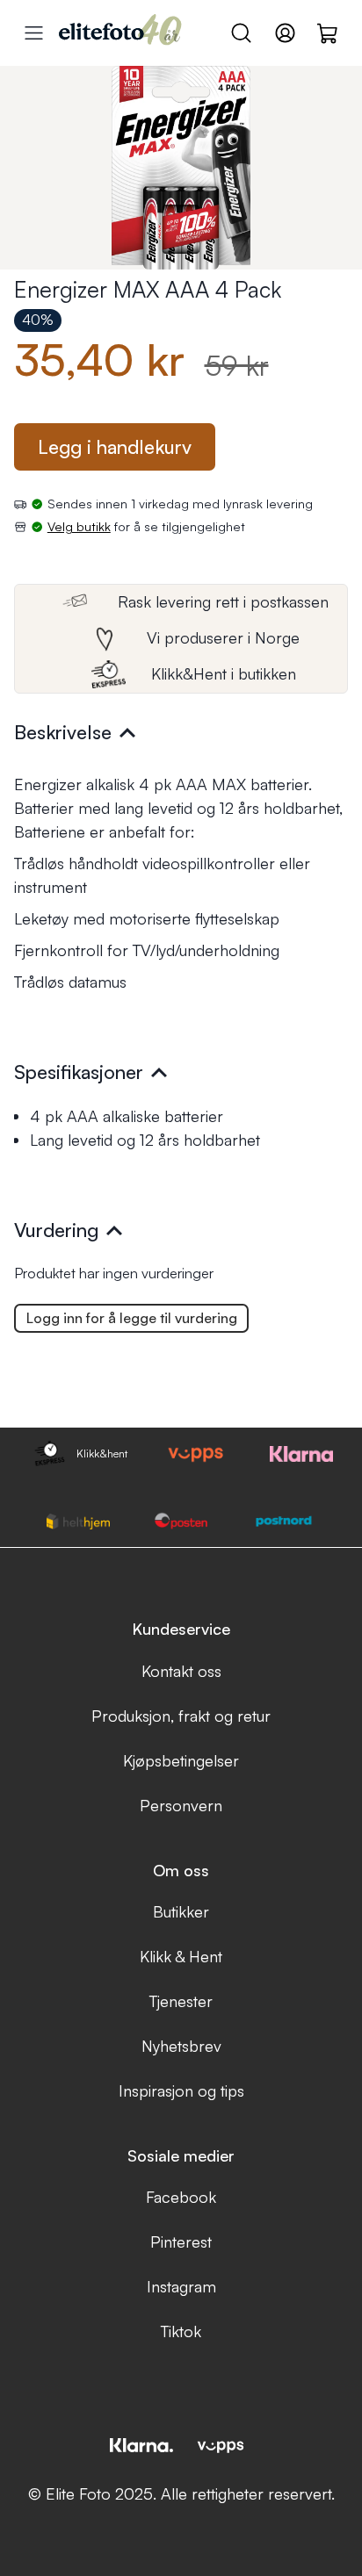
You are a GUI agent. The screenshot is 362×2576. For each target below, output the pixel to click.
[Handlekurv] (328, 32)
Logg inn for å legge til (132, 1318)
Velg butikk (79, 526)
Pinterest (181, 2241)
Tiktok (181, 2331)
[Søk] (241, 33)
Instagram (181, 2286)
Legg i (115, 446)
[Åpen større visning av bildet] (181, 168)
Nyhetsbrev (181, 2046)
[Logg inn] (285, 33)
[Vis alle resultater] (34, 33)
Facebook (181, 2197)
